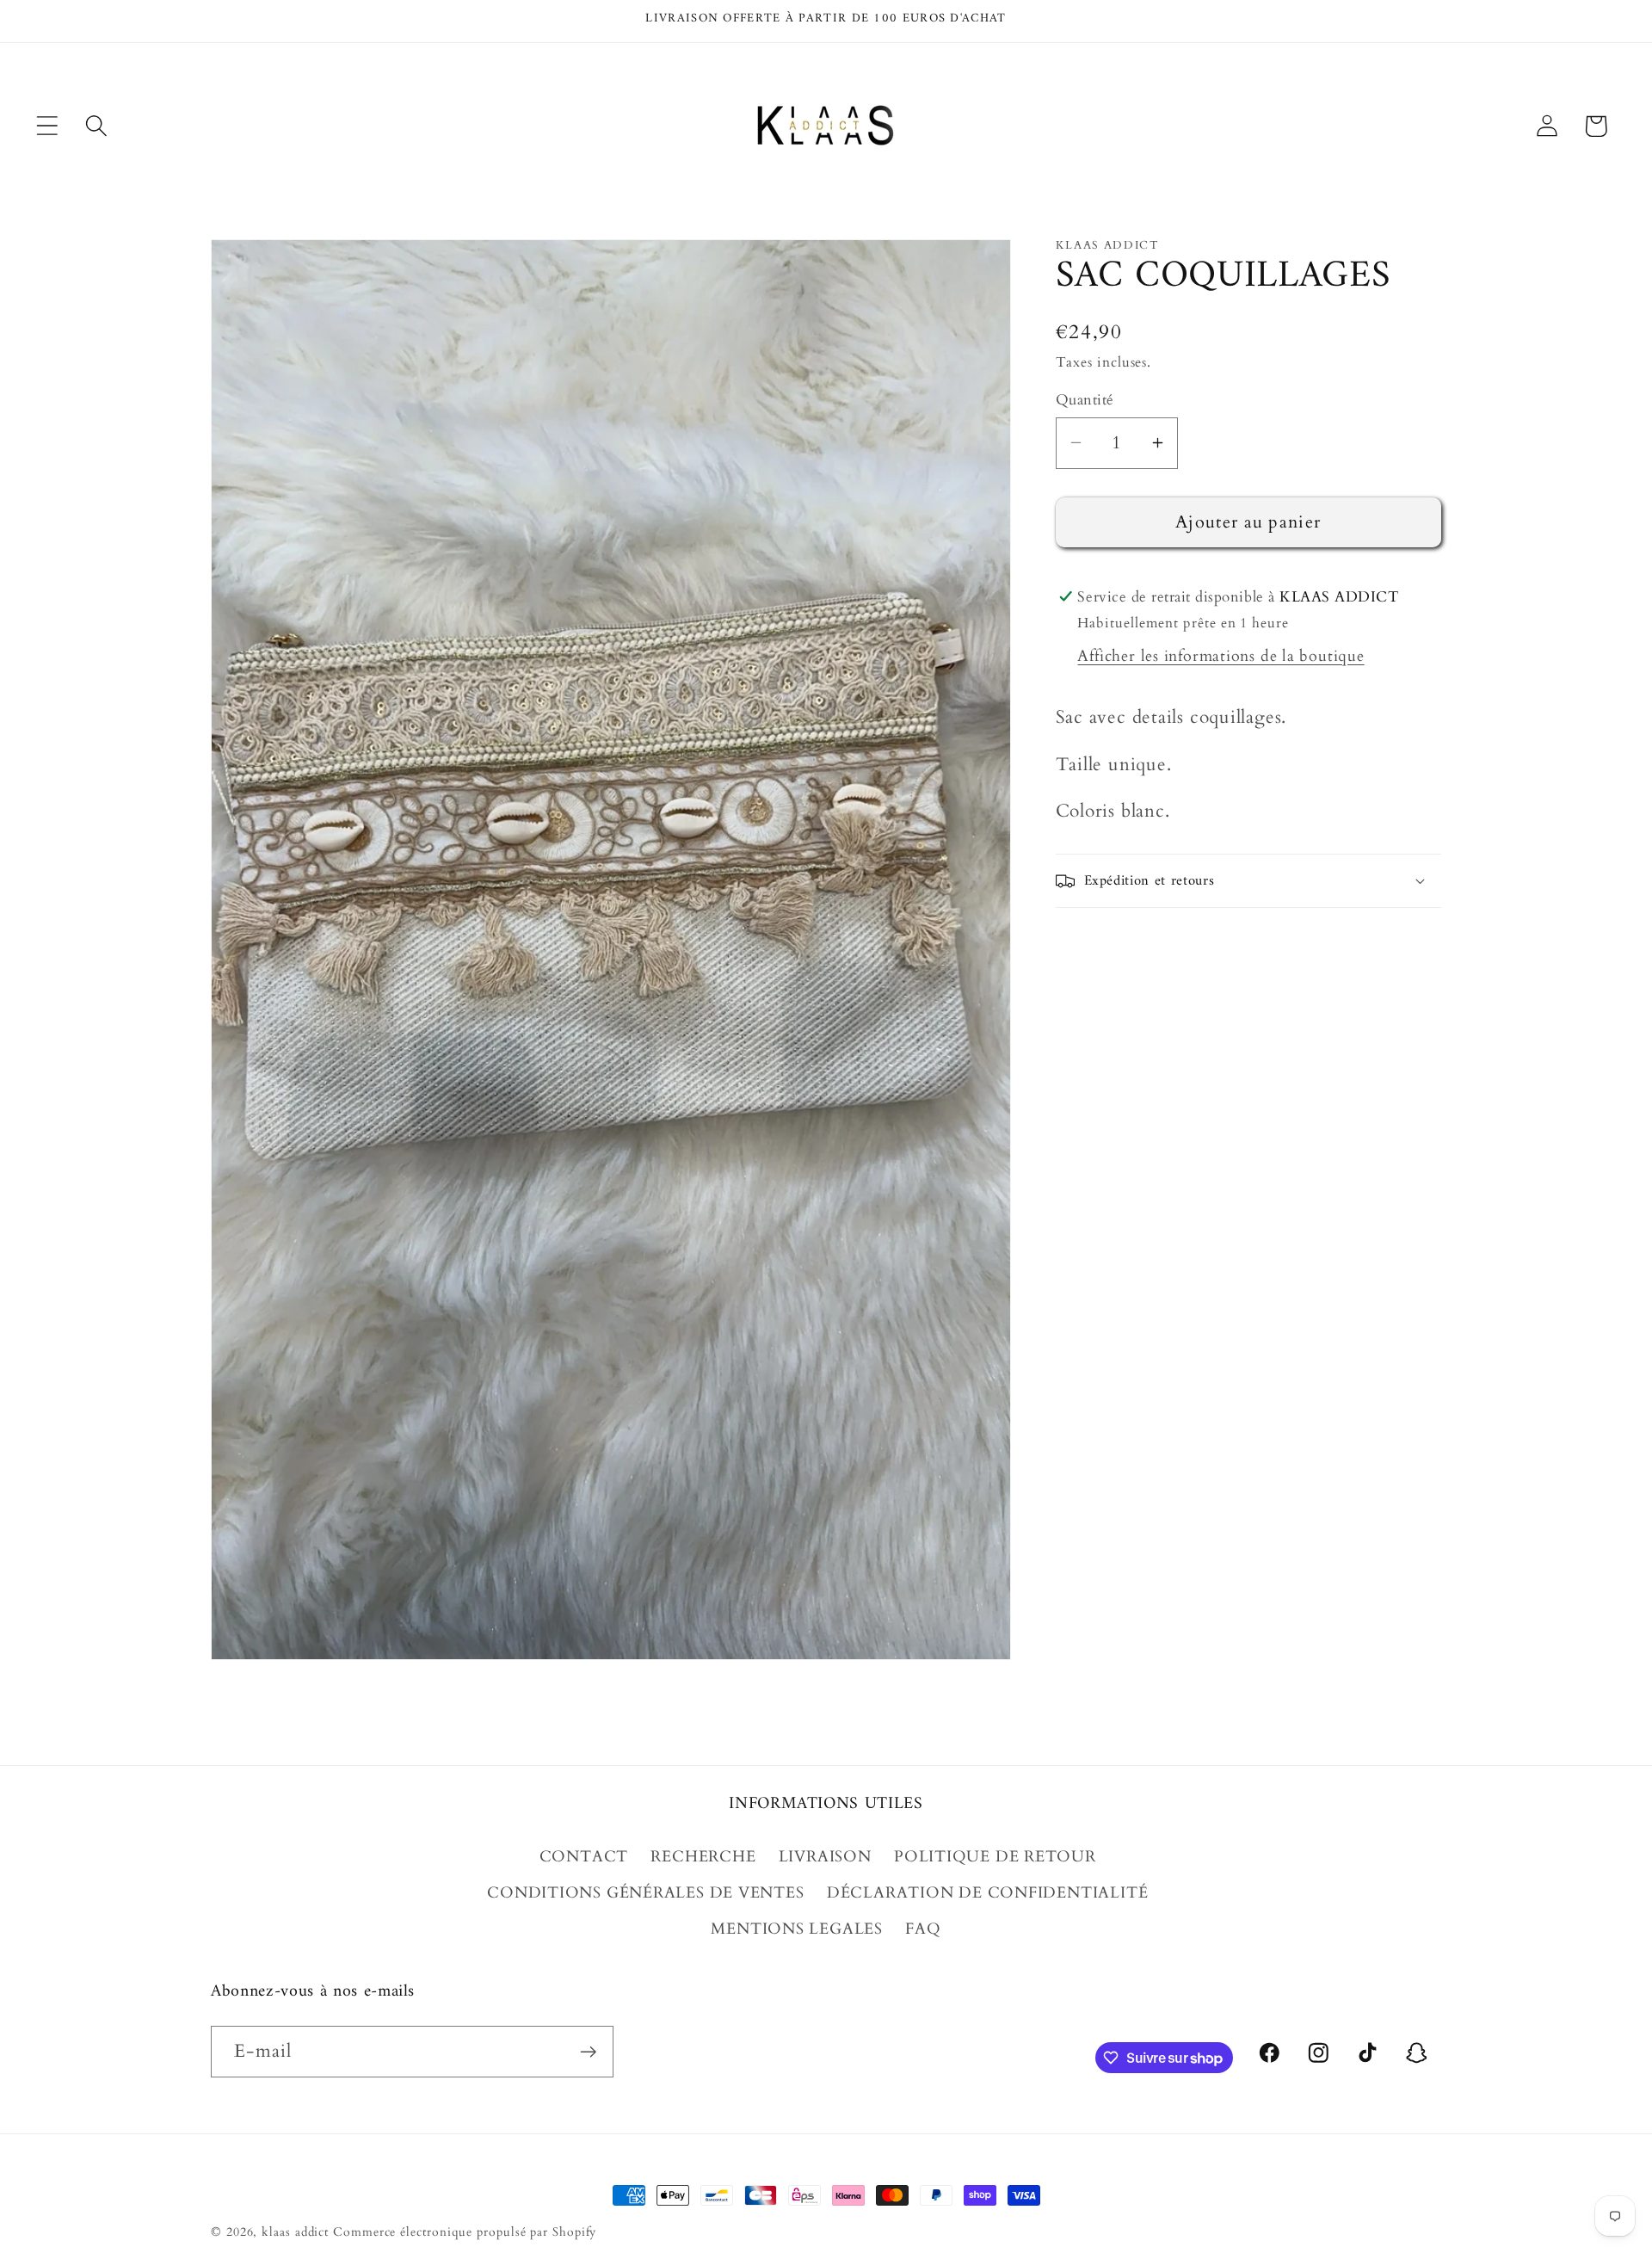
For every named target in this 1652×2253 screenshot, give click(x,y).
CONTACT (584, 1856)
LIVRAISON (825, 1856)
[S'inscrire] (588, 2052)
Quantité (1085, 400)
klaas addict (295, 2232)
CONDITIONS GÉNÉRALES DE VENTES (645, 1893)
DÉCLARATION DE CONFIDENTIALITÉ (987, 1893)
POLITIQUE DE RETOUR (995, 1856)
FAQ (923, 1929)
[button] (47, 126)
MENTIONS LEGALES (796, 1929)
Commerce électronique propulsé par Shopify (465, 2232)
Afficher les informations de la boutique (1221, 655)
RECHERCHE (703, 1856)
